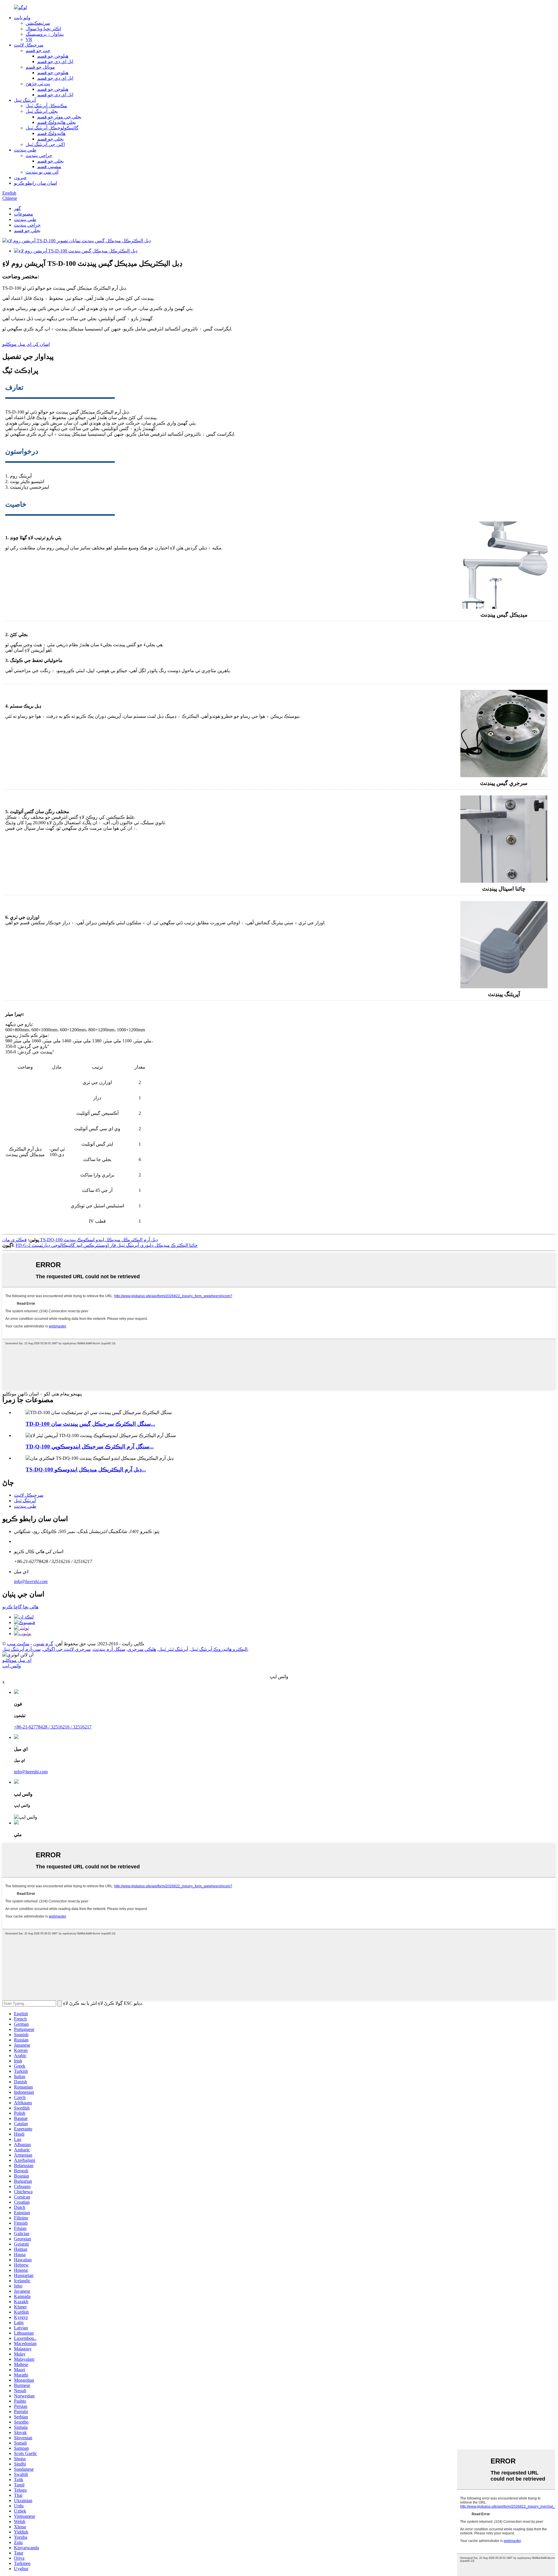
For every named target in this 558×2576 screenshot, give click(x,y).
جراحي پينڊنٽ (39, 155)
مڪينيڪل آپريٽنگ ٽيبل (46, 106)
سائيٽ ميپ (18, 1644)
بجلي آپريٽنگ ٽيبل (42, 111)
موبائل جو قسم (40, 67)
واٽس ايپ (12, 1666)
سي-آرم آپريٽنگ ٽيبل (22, 1649)
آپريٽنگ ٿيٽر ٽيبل (173, 1649)
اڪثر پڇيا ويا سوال (43, 29)
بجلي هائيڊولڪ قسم (57, 122)
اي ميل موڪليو (17, 1660)
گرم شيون (43, 1644)
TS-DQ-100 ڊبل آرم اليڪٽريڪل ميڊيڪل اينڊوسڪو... (86, 1469)
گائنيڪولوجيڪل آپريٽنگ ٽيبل (52, 128)
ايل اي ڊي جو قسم (55, 62)
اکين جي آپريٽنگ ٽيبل (45, 144)
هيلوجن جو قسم (53, 56)
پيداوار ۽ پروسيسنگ (45, 34)
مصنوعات (24, 214)
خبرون (20, 178)
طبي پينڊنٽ (25, 150)
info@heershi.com (31, 1581)
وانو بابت (22, 18)
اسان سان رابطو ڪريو (35, 183)
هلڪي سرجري (142, 1649)
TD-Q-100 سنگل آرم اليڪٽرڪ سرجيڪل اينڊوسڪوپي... (90, 1447)
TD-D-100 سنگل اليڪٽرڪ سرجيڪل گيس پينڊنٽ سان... (90, 1424)
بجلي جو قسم (50, 139)
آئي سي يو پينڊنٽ (42, 172)
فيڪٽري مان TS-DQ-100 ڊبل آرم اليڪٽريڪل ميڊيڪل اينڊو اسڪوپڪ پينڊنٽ (80, 1240)
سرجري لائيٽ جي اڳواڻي (67, 1649)
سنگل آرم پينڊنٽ (109, 1649)
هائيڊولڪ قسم (51, 133)
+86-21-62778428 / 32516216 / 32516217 (53, 1727)
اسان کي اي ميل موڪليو (26, 344)
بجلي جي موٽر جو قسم (59, 117)
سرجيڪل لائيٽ (29, 45)
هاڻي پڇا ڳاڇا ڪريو (20, 1607)
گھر (17, 208)
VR (29, 39)
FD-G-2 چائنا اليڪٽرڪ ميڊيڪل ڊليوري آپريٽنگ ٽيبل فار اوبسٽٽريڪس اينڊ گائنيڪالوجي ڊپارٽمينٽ (107, 1245)
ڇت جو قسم (38, 50)
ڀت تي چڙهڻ (38, 84)
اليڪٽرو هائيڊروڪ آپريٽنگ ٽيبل (219, 1649)
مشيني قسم (49, 167)
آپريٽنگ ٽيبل (25, 100)
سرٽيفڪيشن (38, 23)
